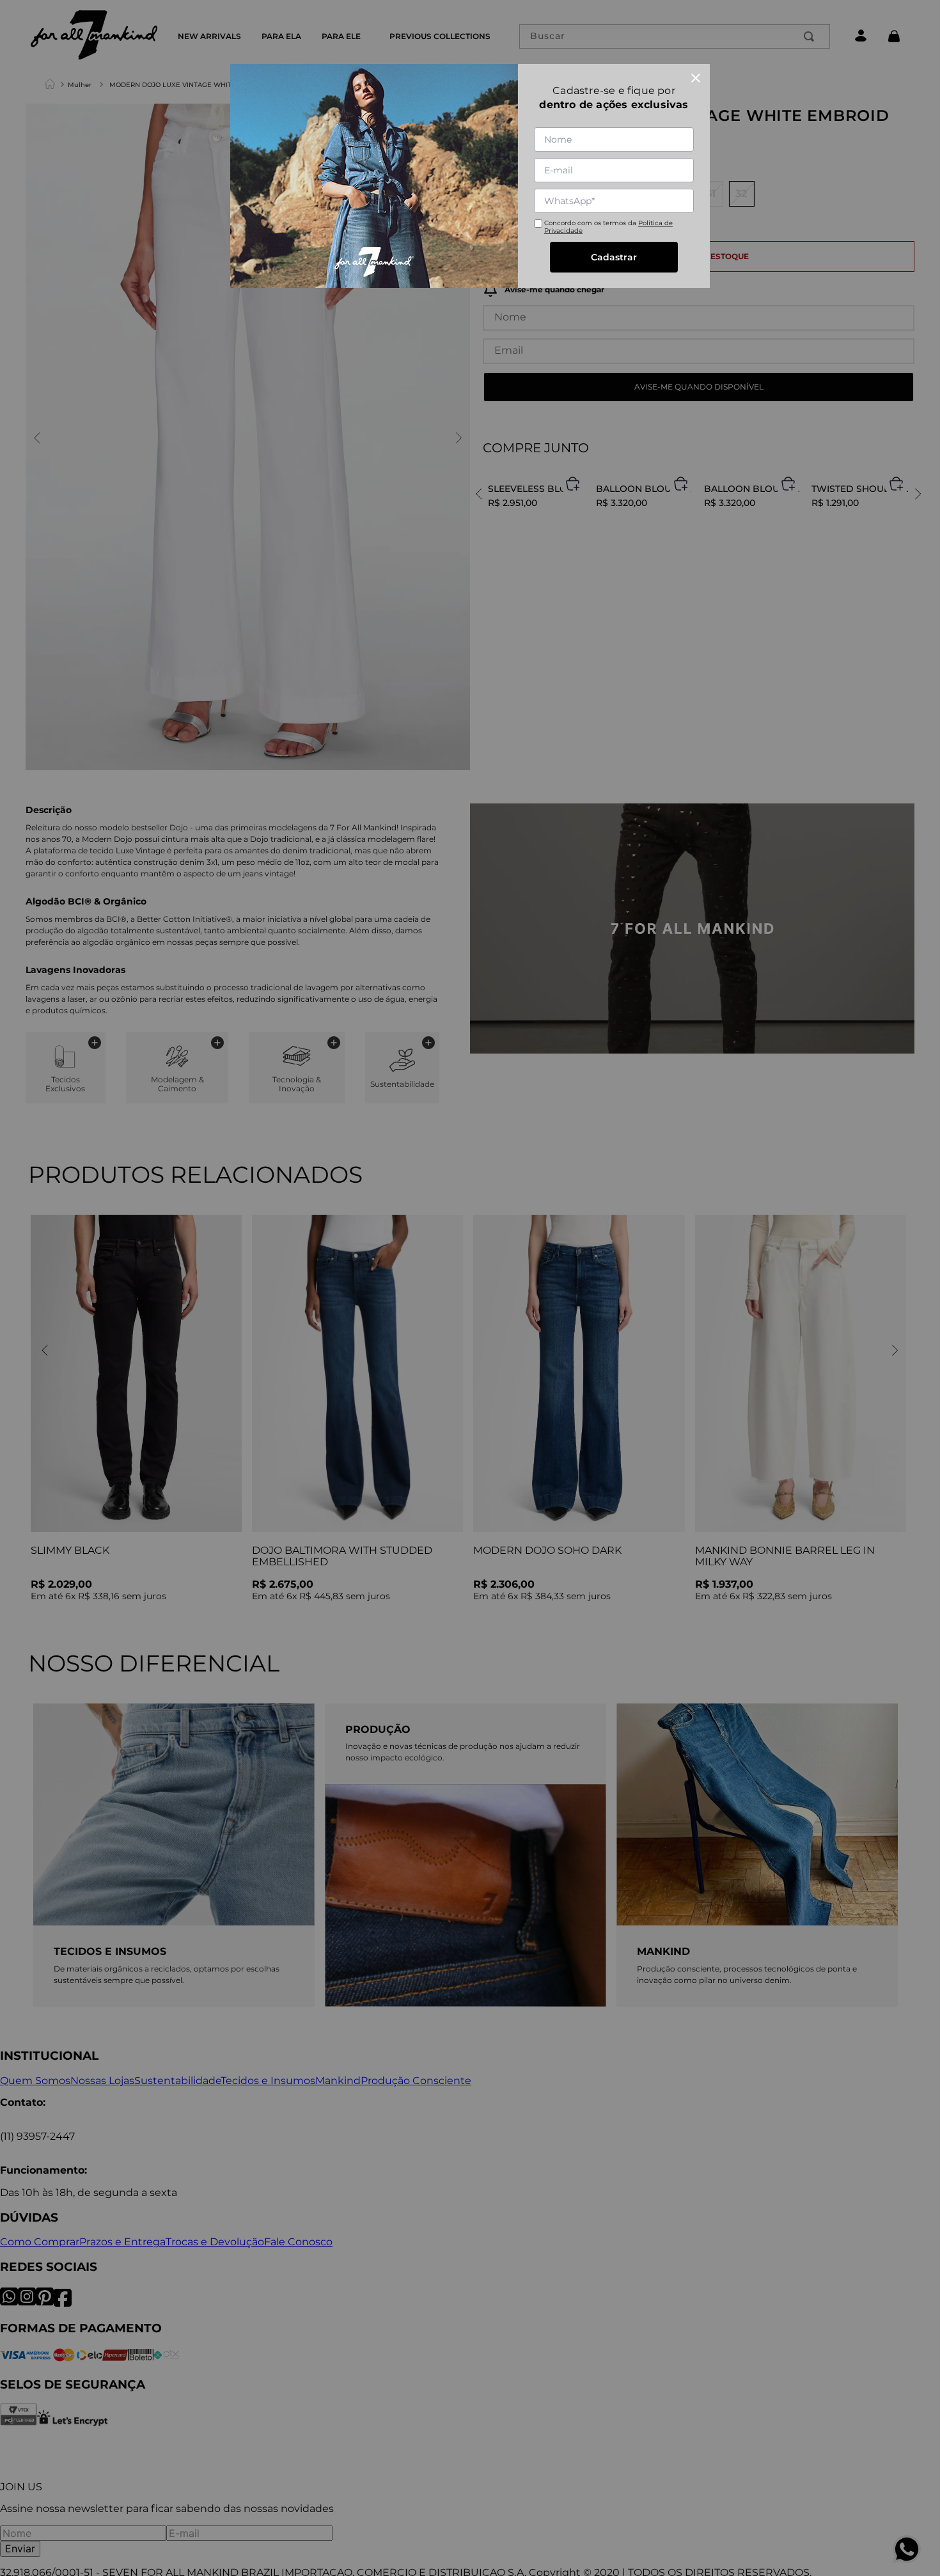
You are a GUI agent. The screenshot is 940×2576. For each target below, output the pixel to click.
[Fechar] (696, 78)
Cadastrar (614, 257)
